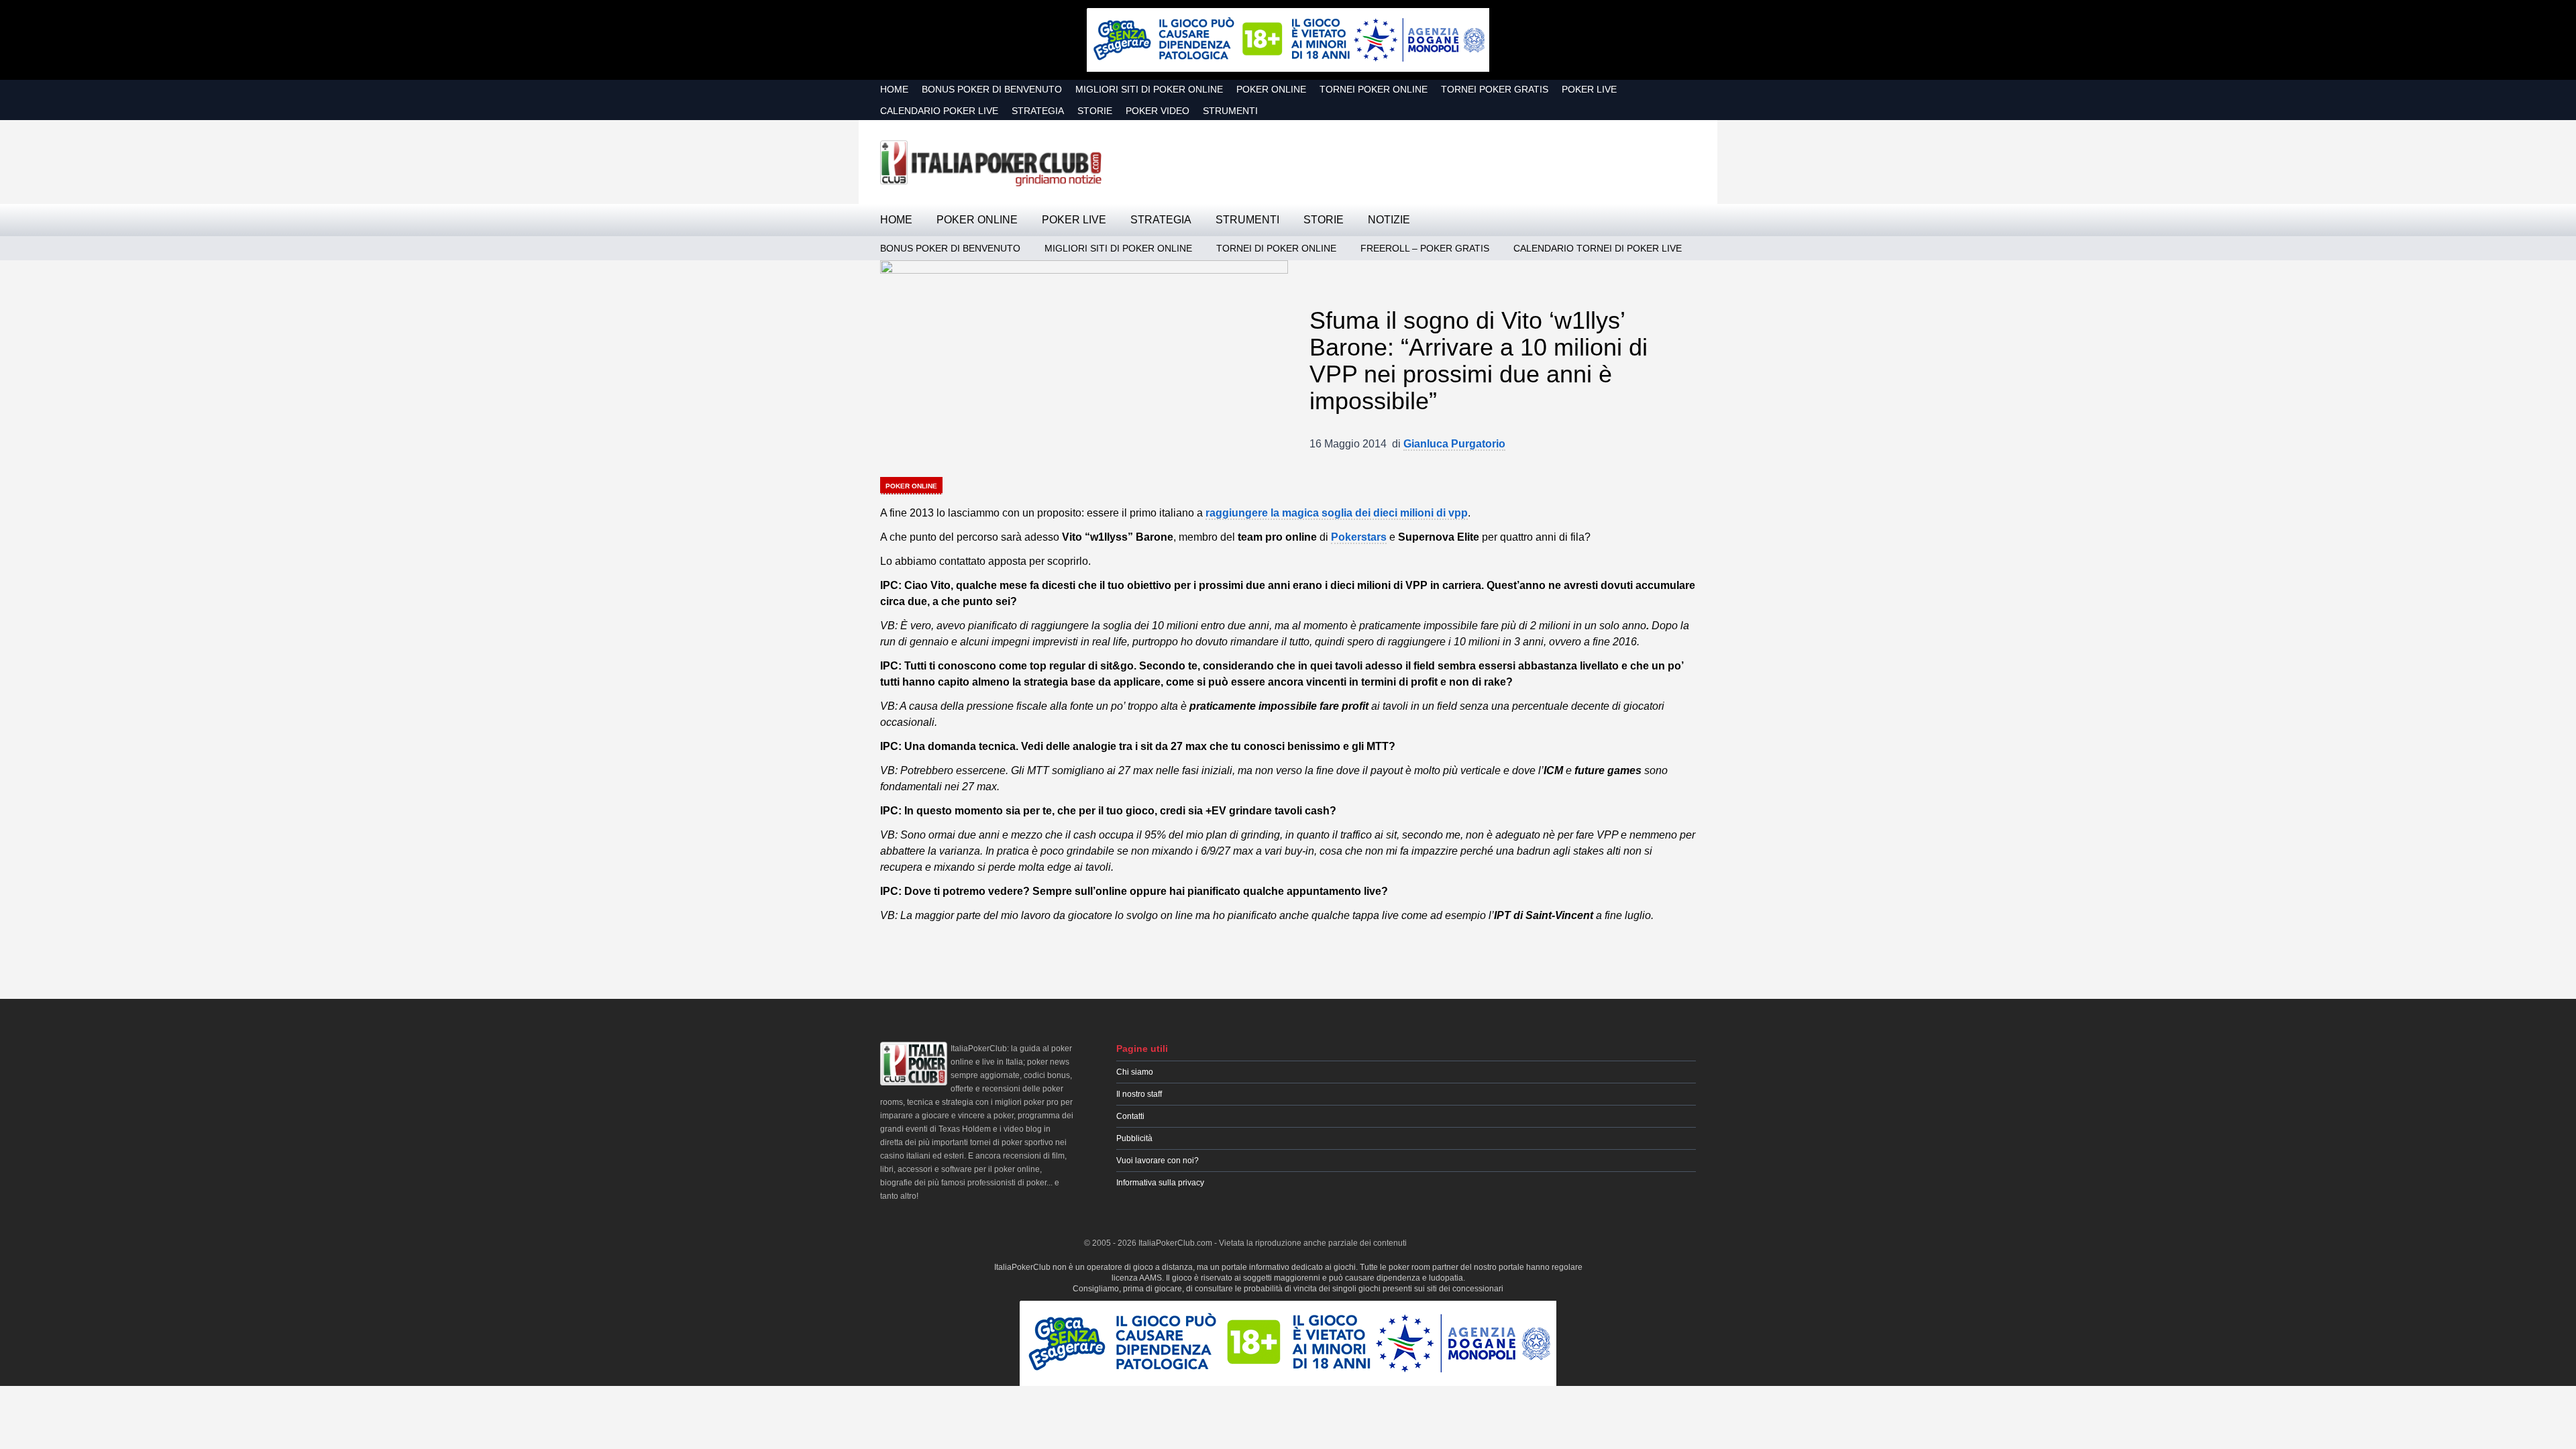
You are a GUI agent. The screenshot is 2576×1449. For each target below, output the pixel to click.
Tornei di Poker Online (1276, 248)
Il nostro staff (1139, 1094)
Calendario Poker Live (939, 111)
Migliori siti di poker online (1149, 89)
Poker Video (1158, 111)
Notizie (1389, 220)
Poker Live (1589, 89)
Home (894, 89)
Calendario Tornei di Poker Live (1598, 248)
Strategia (1038, 111)
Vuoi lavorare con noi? (1158, 1161)
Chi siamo (1135, 1072)
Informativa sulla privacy (1160, 1183)
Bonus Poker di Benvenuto (992, 89)
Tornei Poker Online (1374, 89)
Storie (1095, 111)
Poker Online (1271, 89)
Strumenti (1230, 111)
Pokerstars (1359, 537)
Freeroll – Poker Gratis (1425, 248)
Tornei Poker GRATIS (1495, 89)
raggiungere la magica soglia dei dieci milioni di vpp (1337, 513)
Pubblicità (1134, 1138)
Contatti (1130, 1116)
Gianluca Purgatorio (1454, 444)
